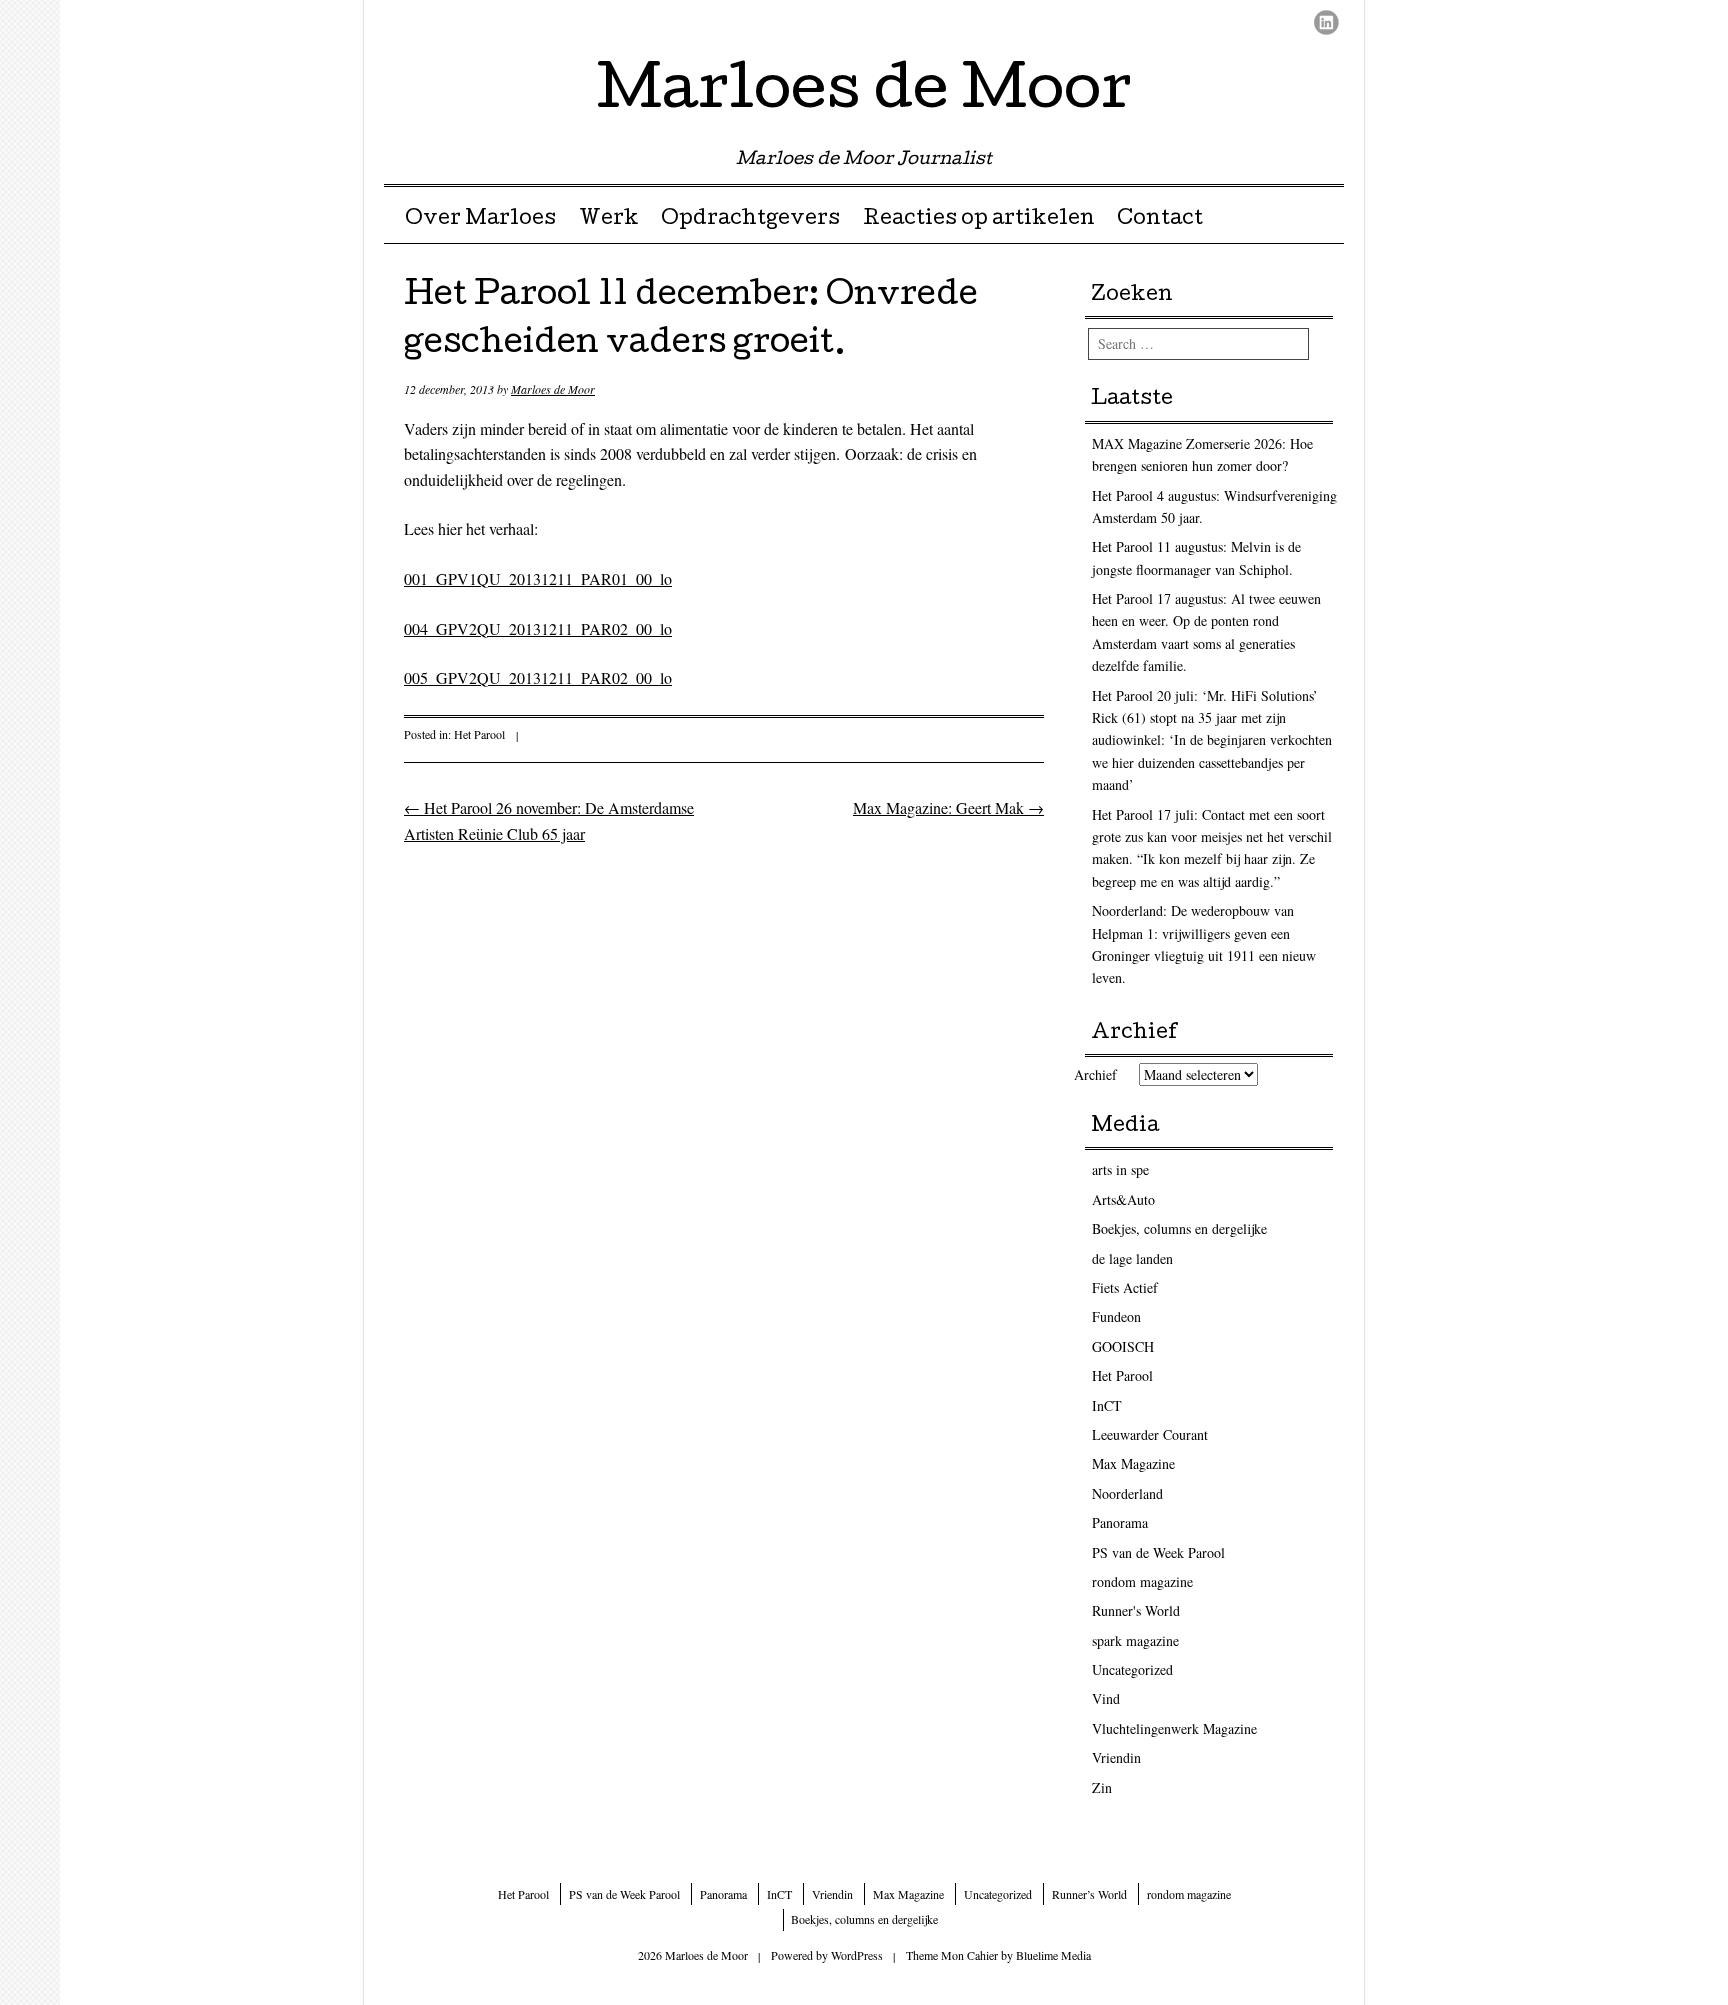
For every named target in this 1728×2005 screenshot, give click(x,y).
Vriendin (1116, 1757)
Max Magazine (1133, 1463)
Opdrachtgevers (750, 220)
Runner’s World (1089, 1894)
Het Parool (479, 734)
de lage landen (1132, 1258)
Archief (1095, 1074)
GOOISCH (1123, 1346)
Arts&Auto (1123, 1199)
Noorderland (1127, 1493)
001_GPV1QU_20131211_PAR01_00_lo (538, 578)
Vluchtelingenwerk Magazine (1174, 1728)
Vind (1106, 1698)
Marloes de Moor (864, 94)
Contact (1160, 220)
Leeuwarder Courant (1150, 1434)
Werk (609, 220)
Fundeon (1116, 1316)
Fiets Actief (1125, 1287)
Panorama (1120, 1522)
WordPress (857, 1955)
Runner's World (1136, 1610)
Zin (1102, 1787)
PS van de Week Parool (1158, 1552)
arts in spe (1120, 1169)
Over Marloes (480, 220)
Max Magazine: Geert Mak (948, 807)
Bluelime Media (1053, 1955)
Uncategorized (1132, 1669)
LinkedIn (1326, 22)
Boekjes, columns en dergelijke (1179, 1228)
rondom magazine (1142, 1581)
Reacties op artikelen (979, 220)
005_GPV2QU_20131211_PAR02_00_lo (538, 677)
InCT (1107, 1405)
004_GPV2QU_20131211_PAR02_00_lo (538, 628)
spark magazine (1135, 1640)
